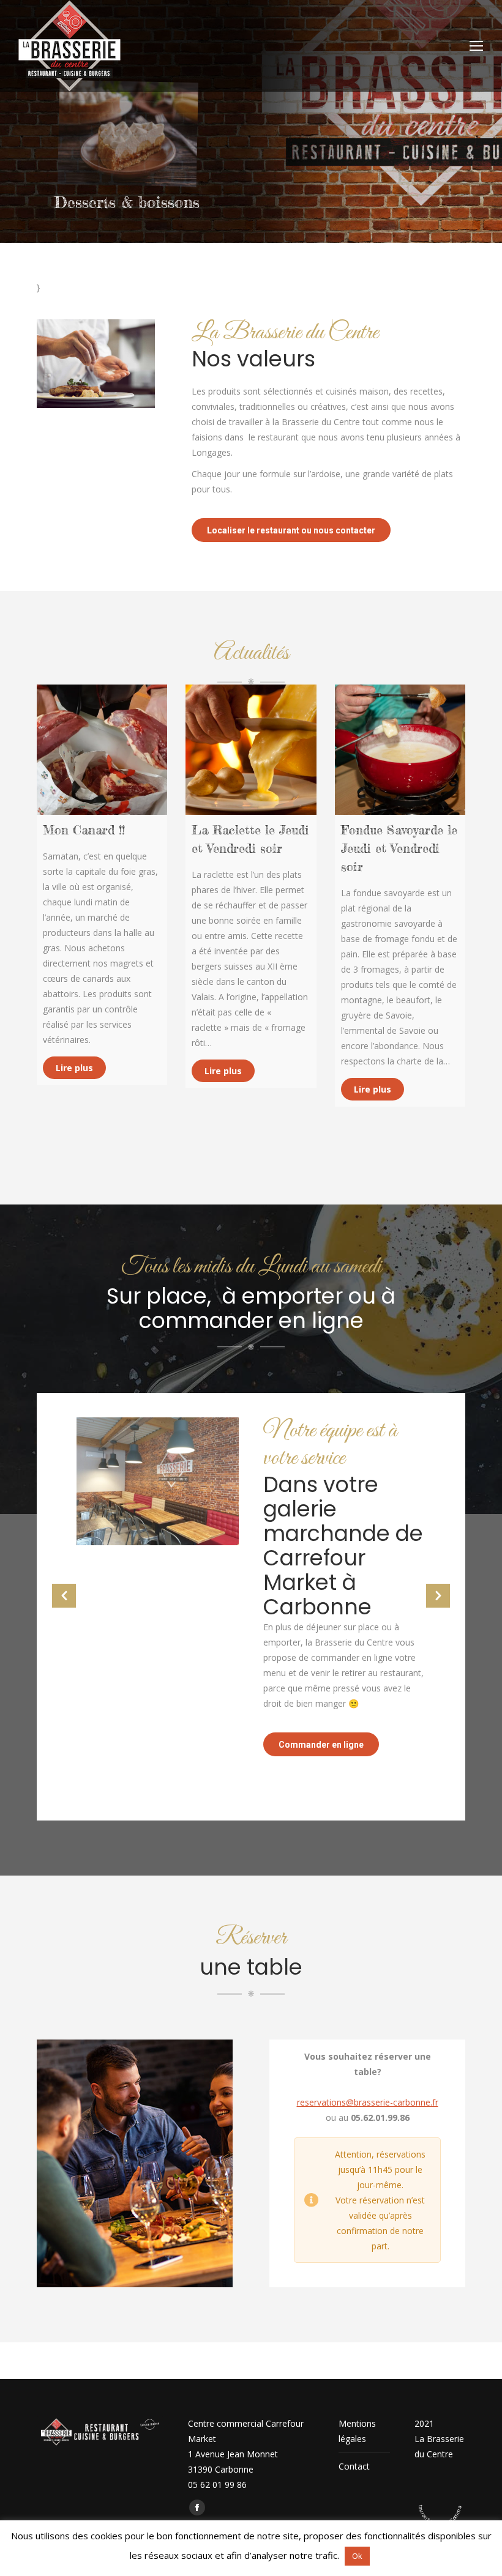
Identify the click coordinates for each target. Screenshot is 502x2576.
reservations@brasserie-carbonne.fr (368, 2102)
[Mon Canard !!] (102, 750)
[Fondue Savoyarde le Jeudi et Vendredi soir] (400, 750)
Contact (354, 2466)
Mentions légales (357, 2431)
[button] (64, 1596)
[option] (251, 1590)
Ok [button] (357, 2556)
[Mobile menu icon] (476, 46)
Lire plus (74, 1068)
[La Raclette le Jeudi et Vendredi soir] (251, 750)
